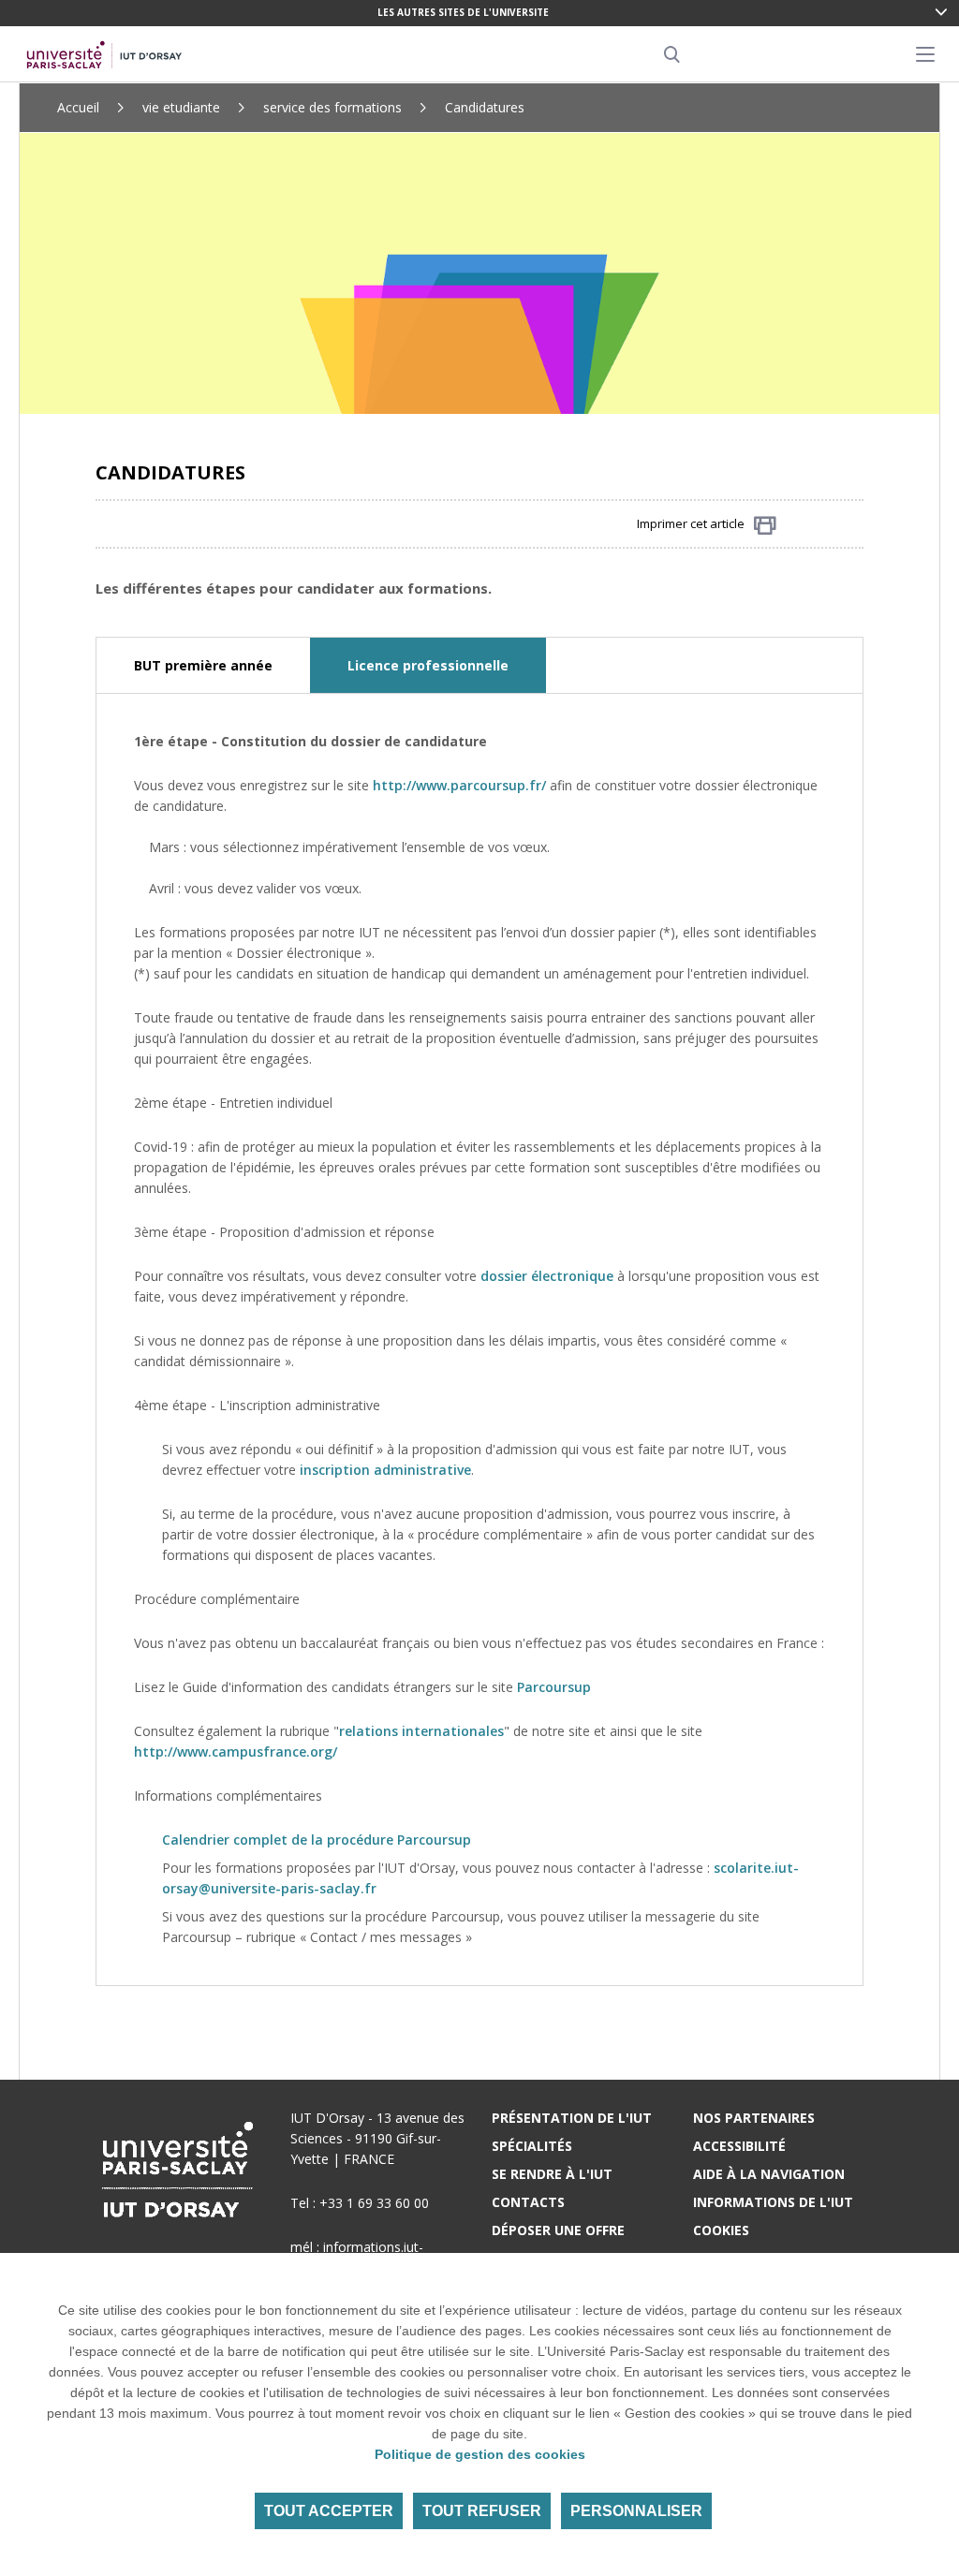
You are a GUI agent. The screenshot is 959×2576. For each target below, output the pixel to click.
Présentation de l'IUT (572, 2118)
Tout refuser (482, 2511)
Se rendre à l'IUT (552, 2174)
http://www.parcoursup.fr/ (459, 785)
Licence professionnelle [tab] (428, 665)
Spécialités (532, 2146)
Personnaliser (636, 2511)
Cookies (721, 2230)
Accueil (78, 107)
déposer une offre (558, 2230)
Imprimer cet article (691, 523)
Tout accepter (329, 2511)
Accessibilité (739, 2146)
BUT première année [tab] (203, 665)
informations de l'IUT (773, 2202)
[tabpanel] (479, 1340)
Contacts (528, 2202)
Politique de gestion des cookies (480, 2454)
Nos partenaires (754, 2118)
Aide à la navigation (769, 2174)
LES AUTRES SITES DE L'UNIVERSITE (463, 12)
